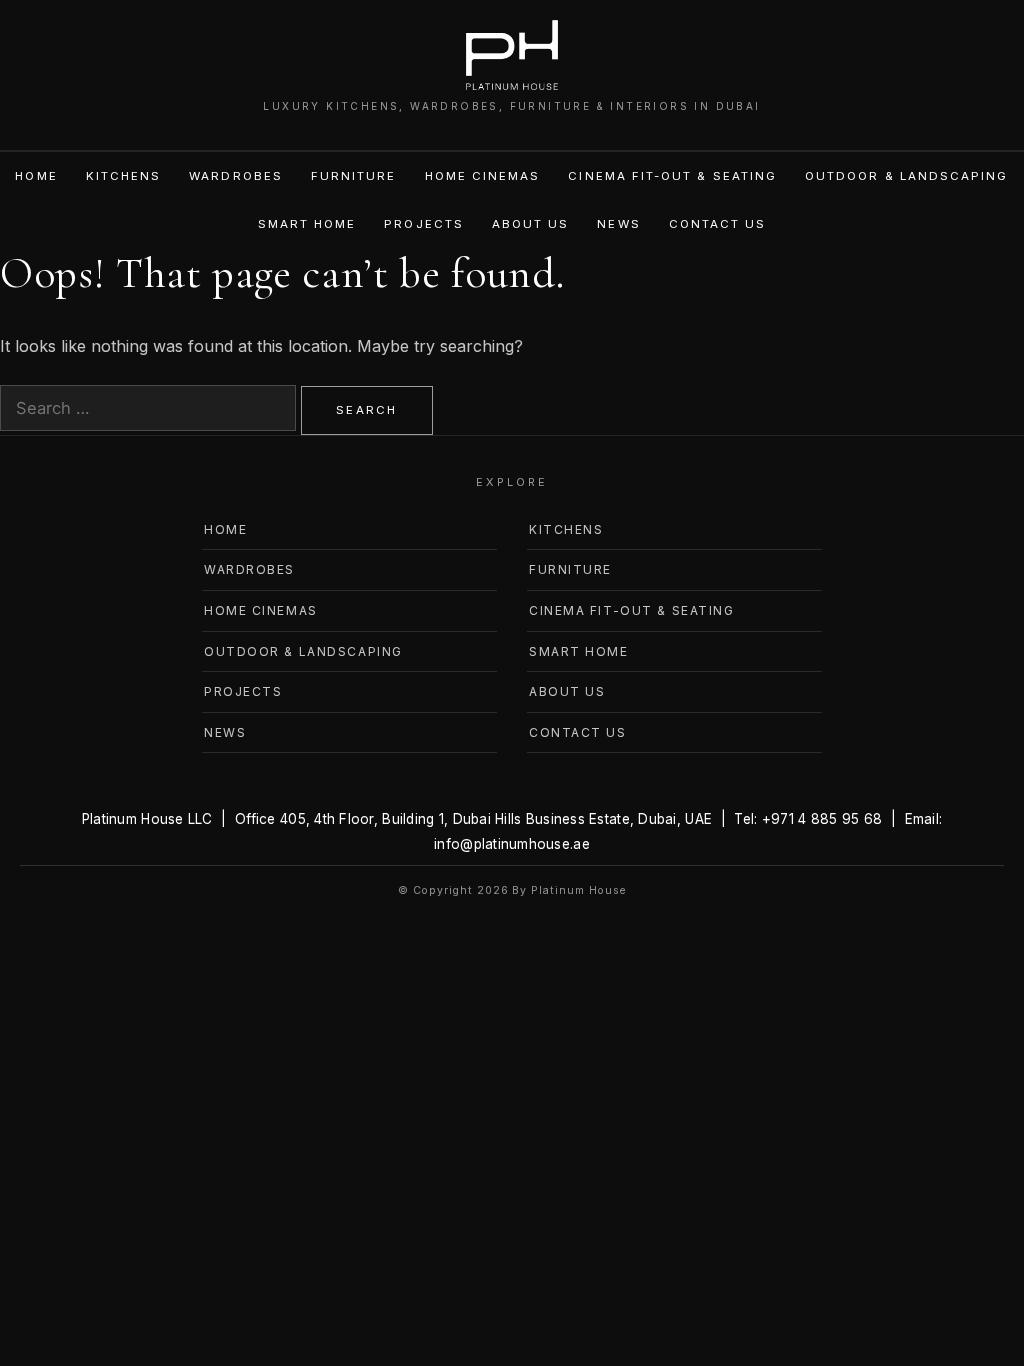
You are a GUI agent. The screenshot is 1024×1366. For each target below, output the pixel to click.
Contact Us (718, 224)
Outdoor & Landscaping (906, 176)
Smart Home (307, 224)
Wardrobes (236, 176)
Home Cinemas (483, 176)
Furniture (354, 176)
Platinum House (578, 890)
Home (36, 176)
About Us (531, 224)
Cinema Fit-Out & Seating (672, 176)
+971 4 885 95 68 (822, 819)
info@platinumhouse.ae (512, 844)
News (618, 224)
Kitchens (124, 176)
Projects (424, 224)
